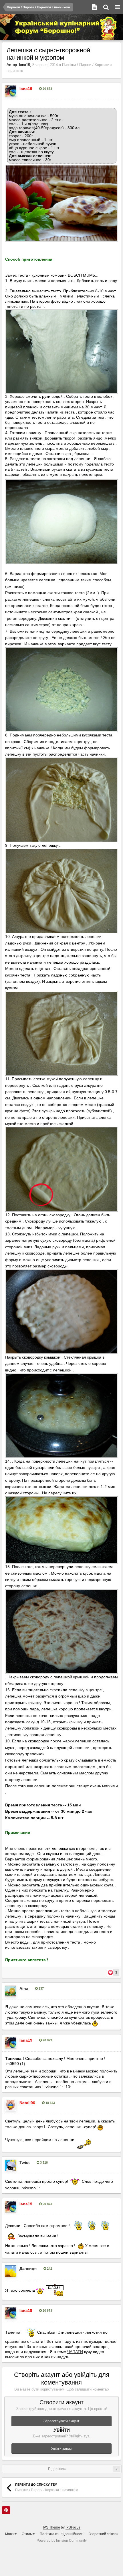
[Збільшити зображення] (61, 203)
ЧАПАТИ (75, 2352)
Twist (25, 2162)
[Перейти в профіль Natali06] (11, 2106)
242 (49, 2269)
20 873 (47, 89)
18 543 (50, 2103)
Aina (24, 1988)
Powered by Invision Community (62, 2541)
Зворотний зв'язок (103, 2534)
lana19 (25, 65)
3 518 (43, 2162)
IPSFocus (73, 2527)
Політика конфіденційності (62, 2534)
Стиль (27, 2534)
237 (41, 1988)
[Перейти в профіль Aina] (11, 1991)
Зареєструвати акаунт (61, 2421)
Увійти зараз (61, 2449)
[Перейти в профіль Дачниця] (11, 2271)
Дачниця (28, 2269)
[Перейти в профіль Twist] (11, 2165)
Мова (10, 2534)
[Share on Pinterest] (6, 2510)
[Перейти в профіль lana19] (11, 91)
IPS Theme (51, 2527)
